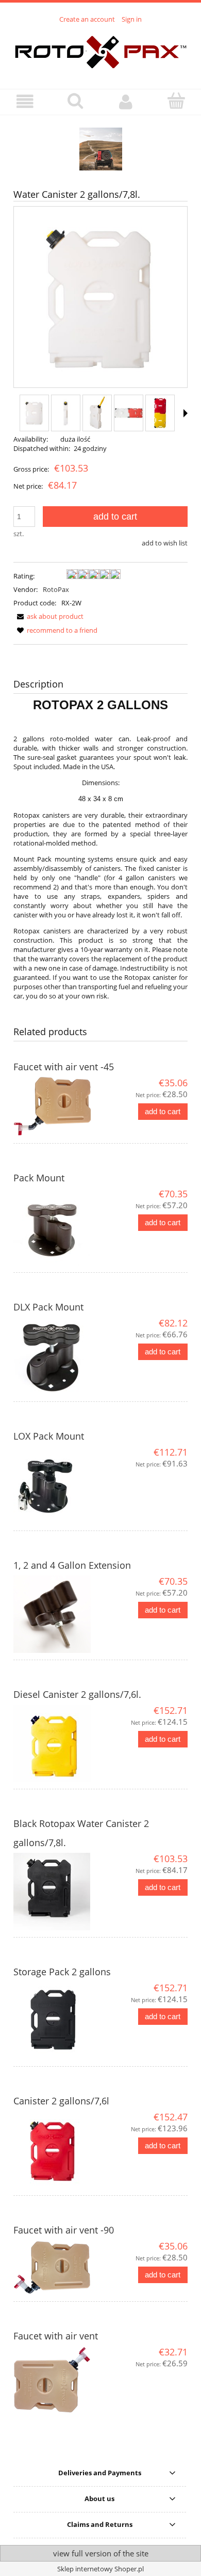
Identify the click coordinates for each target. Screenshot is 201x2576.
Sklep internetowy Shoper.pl (100, 2569)
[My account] (126, 102)
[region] (100, 149)
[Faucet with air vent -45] (57, 1107)
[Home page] (101, 51)
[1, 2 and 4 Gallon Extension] (57, 1614)
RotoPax (56, 589)
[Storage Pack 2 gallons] (57, 2021)
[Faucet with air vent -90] (57, 2267)
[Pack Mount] (57, 1227)
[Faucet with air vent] (57, 2380)
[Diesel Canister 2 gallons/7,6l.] (57, 1743)
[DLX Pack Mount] (57, 1356)
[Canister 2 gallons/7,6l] (57, 2150)
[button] (25, 102)
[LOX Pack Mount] (57, 1485)
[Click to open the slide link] (100, 149)
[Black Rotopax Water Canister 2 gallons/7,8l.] (57, 1892)
